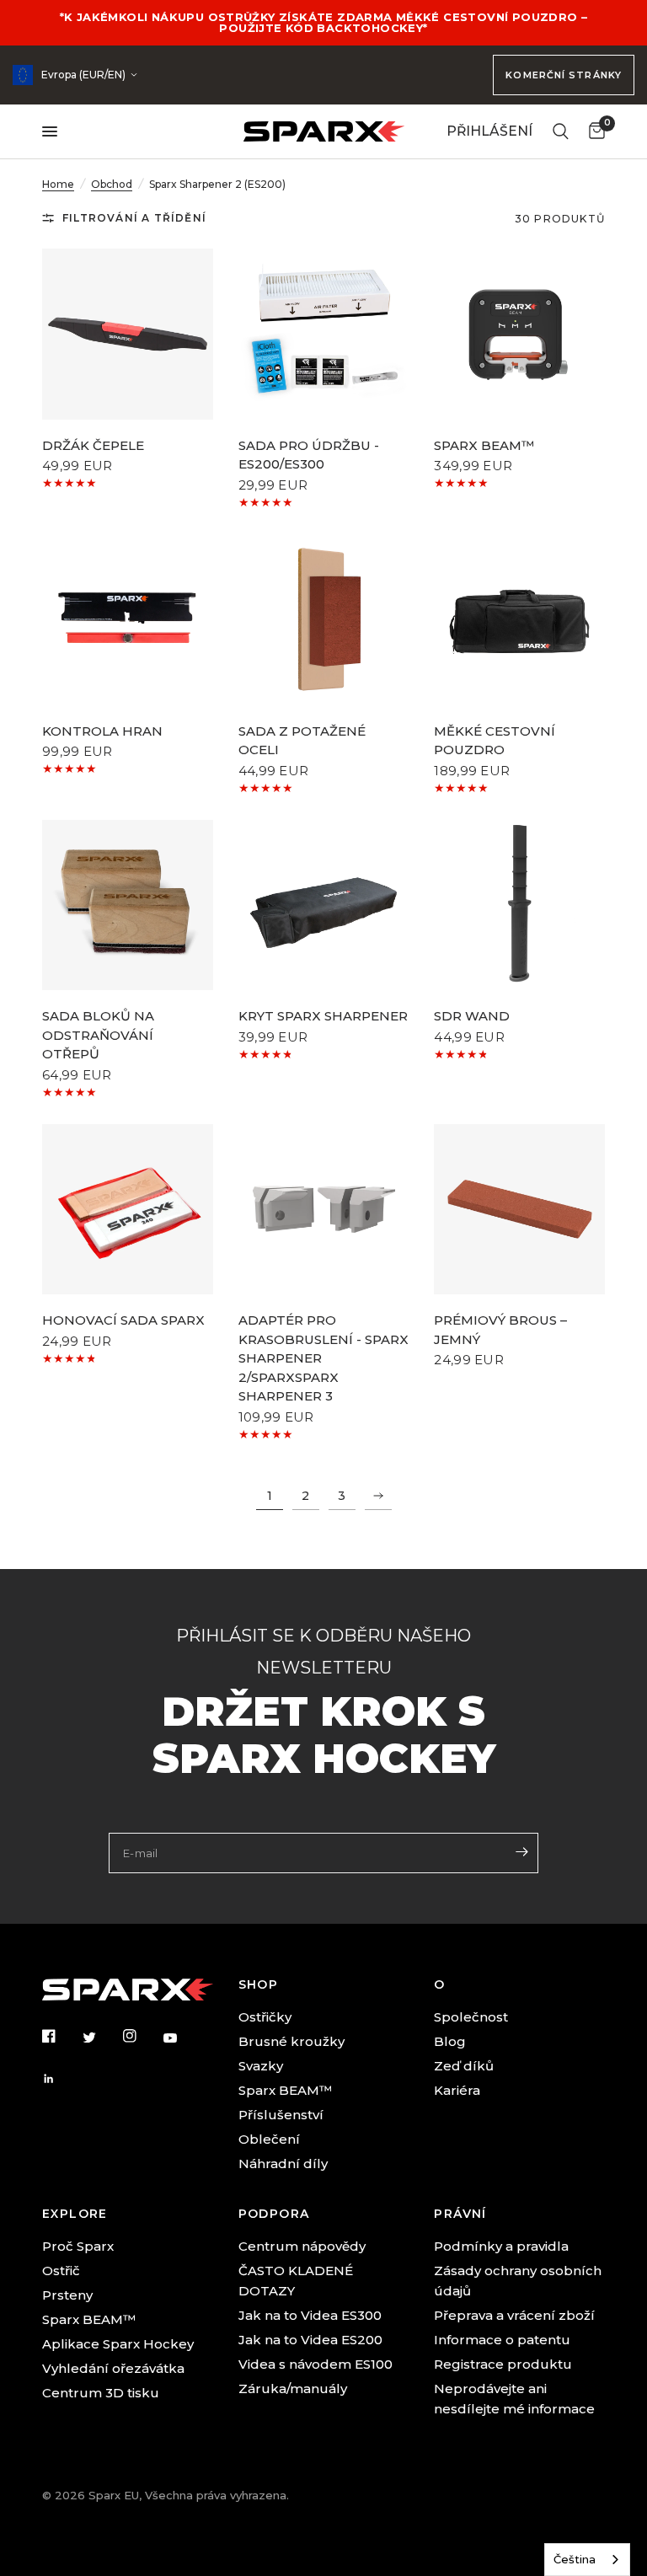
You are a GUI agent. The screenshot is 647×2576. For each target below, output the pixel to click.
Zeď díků (464, 2066)
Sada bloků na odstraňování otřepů (98, 1035)
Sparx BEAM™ (484, 445)
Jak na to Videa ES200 (310, 2340)
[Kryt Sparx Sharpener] (324, 905)
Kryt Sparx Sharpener (323, 1016)
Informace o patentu (502, 2340)
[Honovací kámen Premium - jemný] (519, 1210)
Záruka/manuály (293, 2389)
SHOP (259, 1984)
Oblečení (269, 2139)
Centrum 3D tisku (101, 2393)
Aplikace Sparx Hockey (118, 2344)
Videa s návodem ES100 (315, 2364)
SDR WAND (472, 1016)
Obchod (112, 184)
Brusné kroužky (291, 2041)
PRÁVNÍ (460, 2214)
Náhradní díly (283, 2164)
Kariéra (457, 2090)
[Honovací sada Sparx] (128, 1210)
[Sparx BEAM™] (519, 334)
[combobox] (587, 2560)
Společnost (471, 2017)
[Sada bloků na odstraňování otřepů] (128, 905)
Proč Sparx (78, 2246)
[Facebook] (61, 2036)
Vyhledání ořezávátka (113, 2368)
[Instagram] (142, 2036)
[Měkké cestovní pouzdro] (519, 620)
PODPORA (274, 2214)
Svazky (261, 2066)
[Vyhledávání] (561, 131)
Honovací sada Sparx (123, 1320)
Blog (450, 2041)
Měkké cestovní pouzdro (495, 741)
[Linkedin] (61, 2079)
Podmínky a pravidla (501, 2246)
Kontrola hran (102, 731)
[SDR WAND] (519, 905)
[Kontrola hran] (128, 620)
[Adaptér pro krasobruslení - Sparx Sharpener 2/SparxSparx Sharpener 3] (324, 1210)
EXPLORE (75, 2214)
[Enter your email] (521, 1851)
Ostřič (61, 2271)
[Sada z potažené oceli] (324, 620)
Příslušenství (281, 2115)
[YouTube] (182, 2038)
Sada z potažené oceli (302, 741)
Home (58, 184)
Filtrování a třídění (134, 218)
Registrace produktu (503, 2364)
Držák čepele (93, 445)
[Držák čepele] (128, 334)
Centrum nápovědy (302, 2246)
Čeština (575, 2559)
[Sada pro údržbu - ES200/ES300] (324, 334)
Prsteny (67, 2295)
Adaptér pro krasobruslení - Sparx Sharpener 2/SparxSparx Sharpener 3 (323, 1358)
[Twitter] (101, 2037)
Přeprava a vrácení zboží (514, 2315)
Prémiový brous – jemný (500, 1330)
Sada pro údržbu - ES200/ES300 (309, 455)
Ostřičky (265, 2017)
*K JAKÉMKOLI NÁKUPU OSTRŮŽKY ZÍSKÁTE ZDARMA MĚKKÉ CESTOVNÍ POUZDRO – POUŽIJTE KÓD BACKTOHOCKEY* (324, 22)
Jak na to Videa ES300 (310, 2315)
